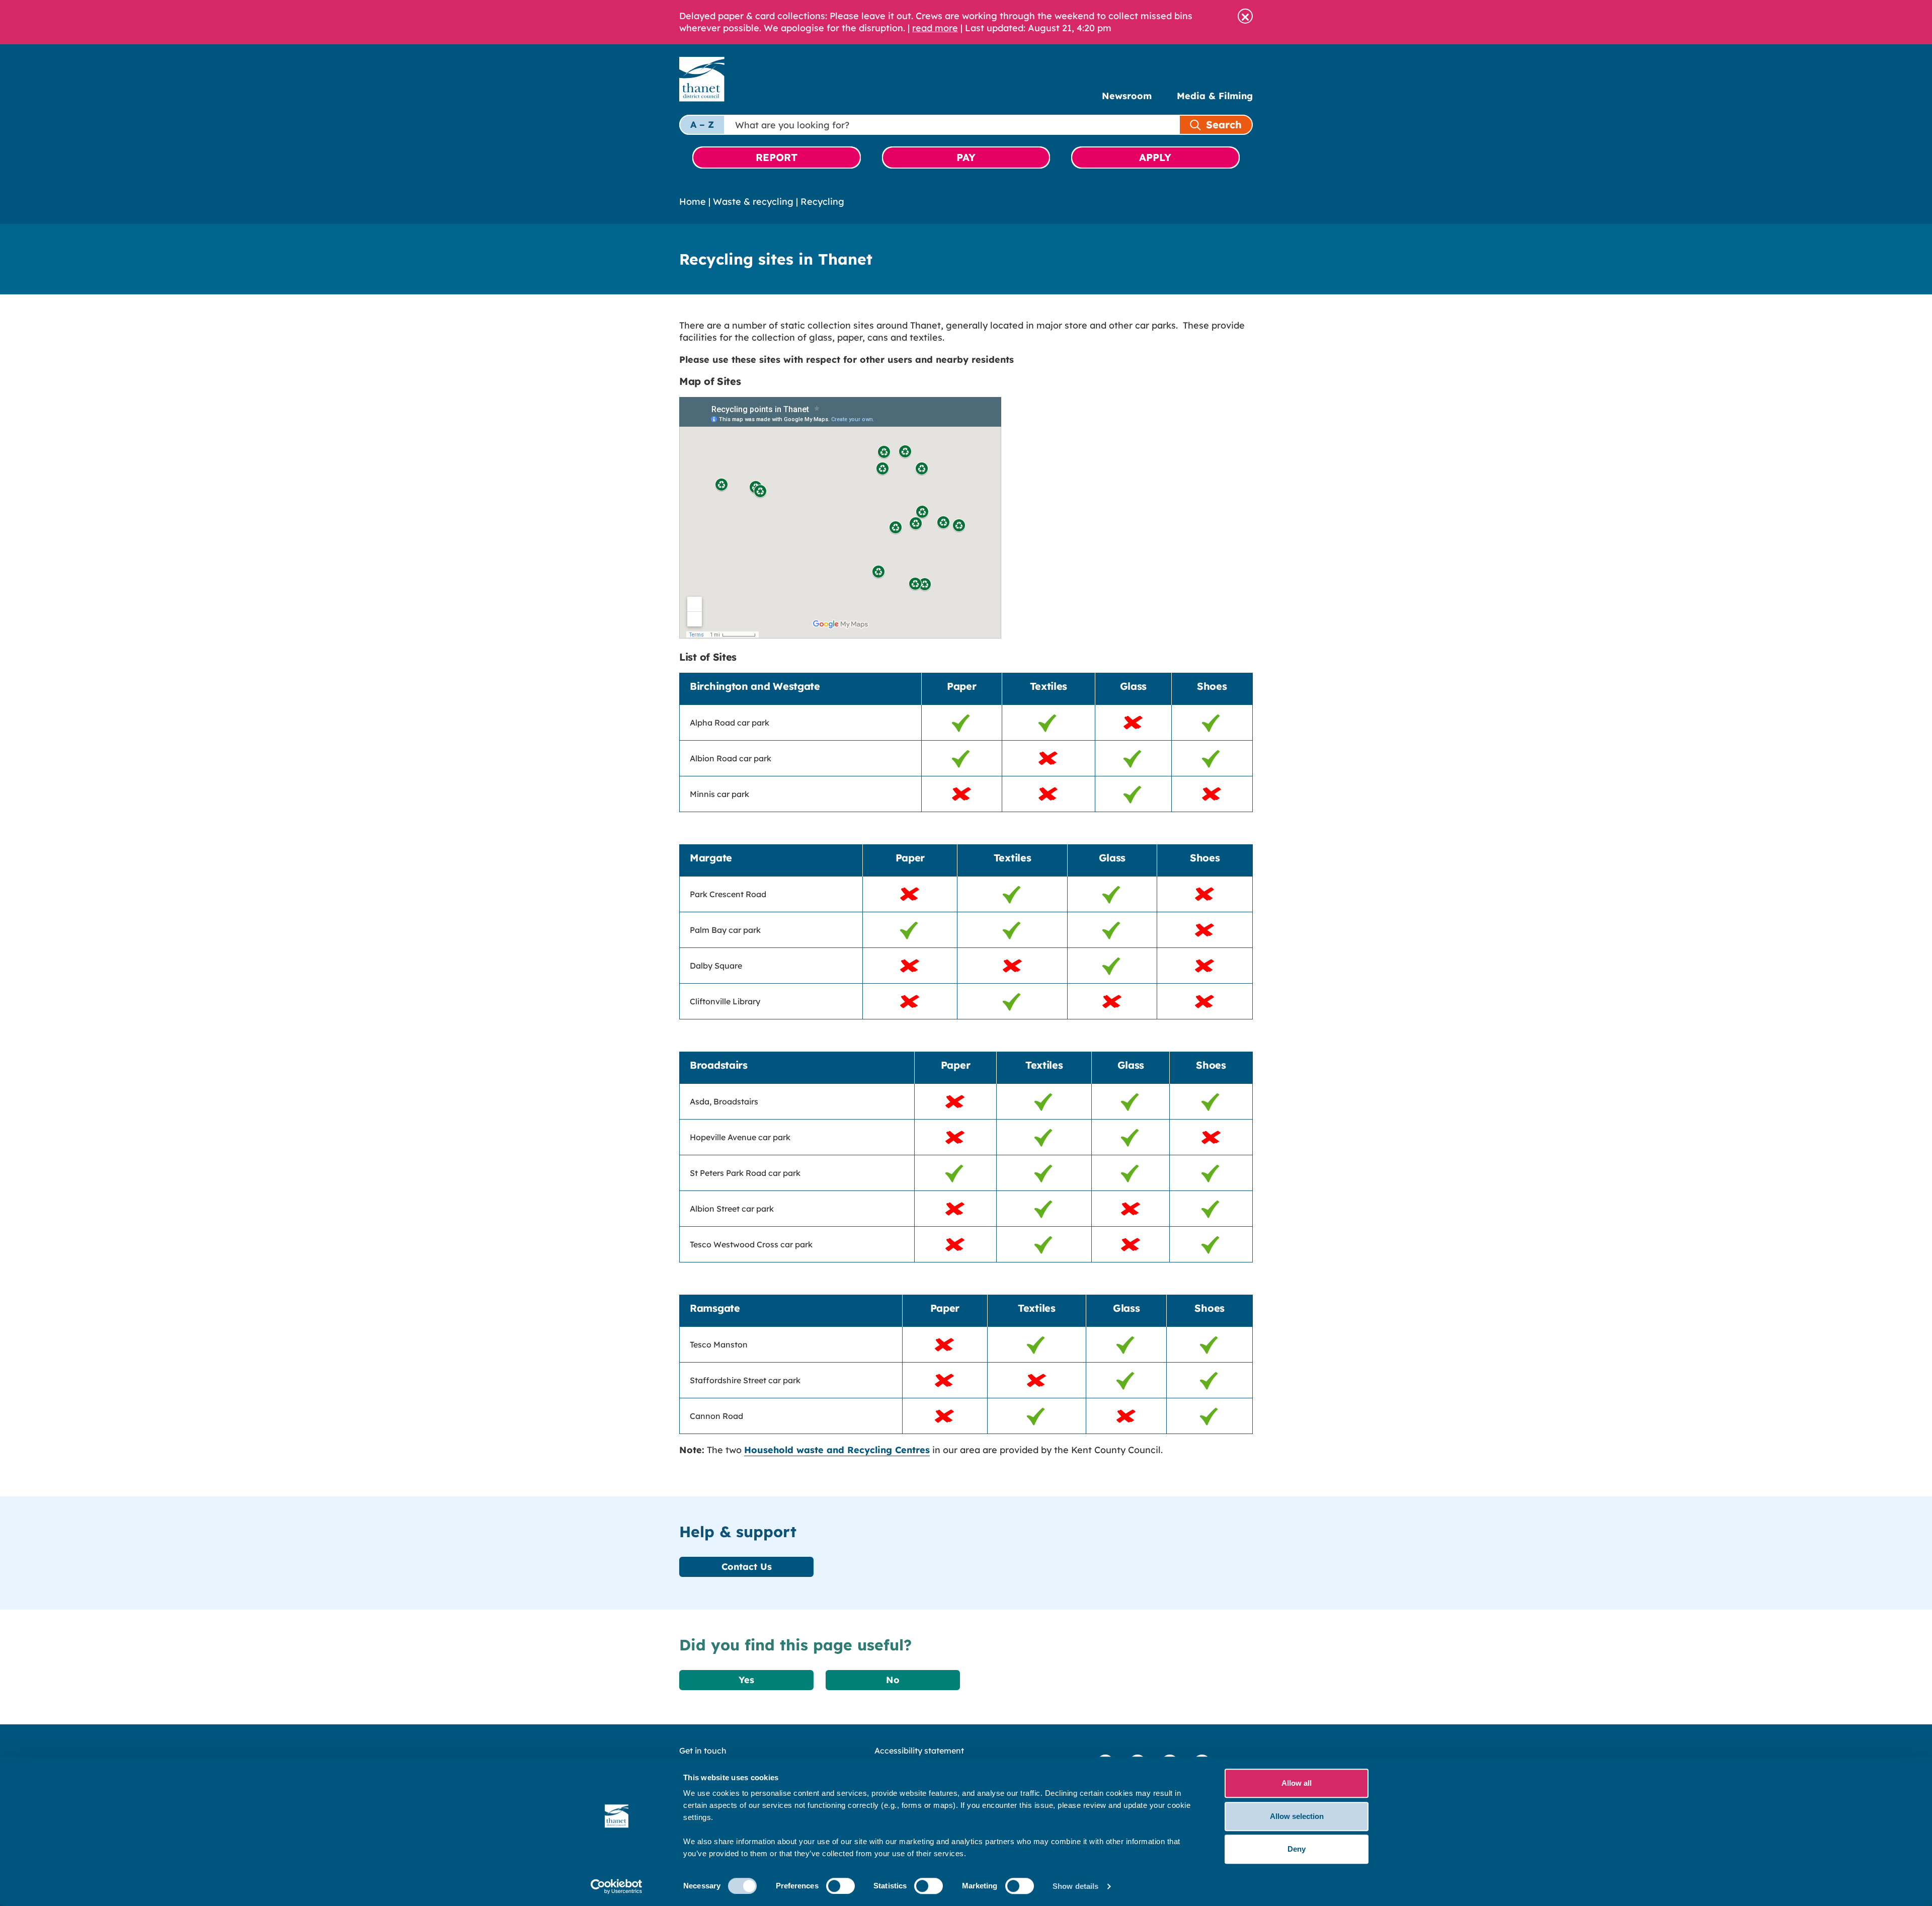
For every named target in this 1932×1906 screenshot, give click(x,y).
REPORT (777, 157)
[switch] (840, 1886)
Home (693, 202)
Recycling (822, 202)
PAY (966, 157)
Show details (1075, 1886)
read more (935, 28)
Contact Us (747, 1567)
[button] (1245, 16)
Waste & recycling (753, 202)
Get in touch (703, 1751)
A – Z (702, 125)
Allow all (1297, 1783)
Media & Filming (1215, 96)
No (893, 1680)
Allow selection (1297, 1816)
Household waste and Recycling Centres (837, 1450)
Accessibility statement (919, 1751)
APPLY (1155, 157)
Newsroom (1127, 96)
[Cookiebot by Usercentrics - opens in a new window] (617, 1886)
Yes (746, 1680)
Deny (1297, 1849)
